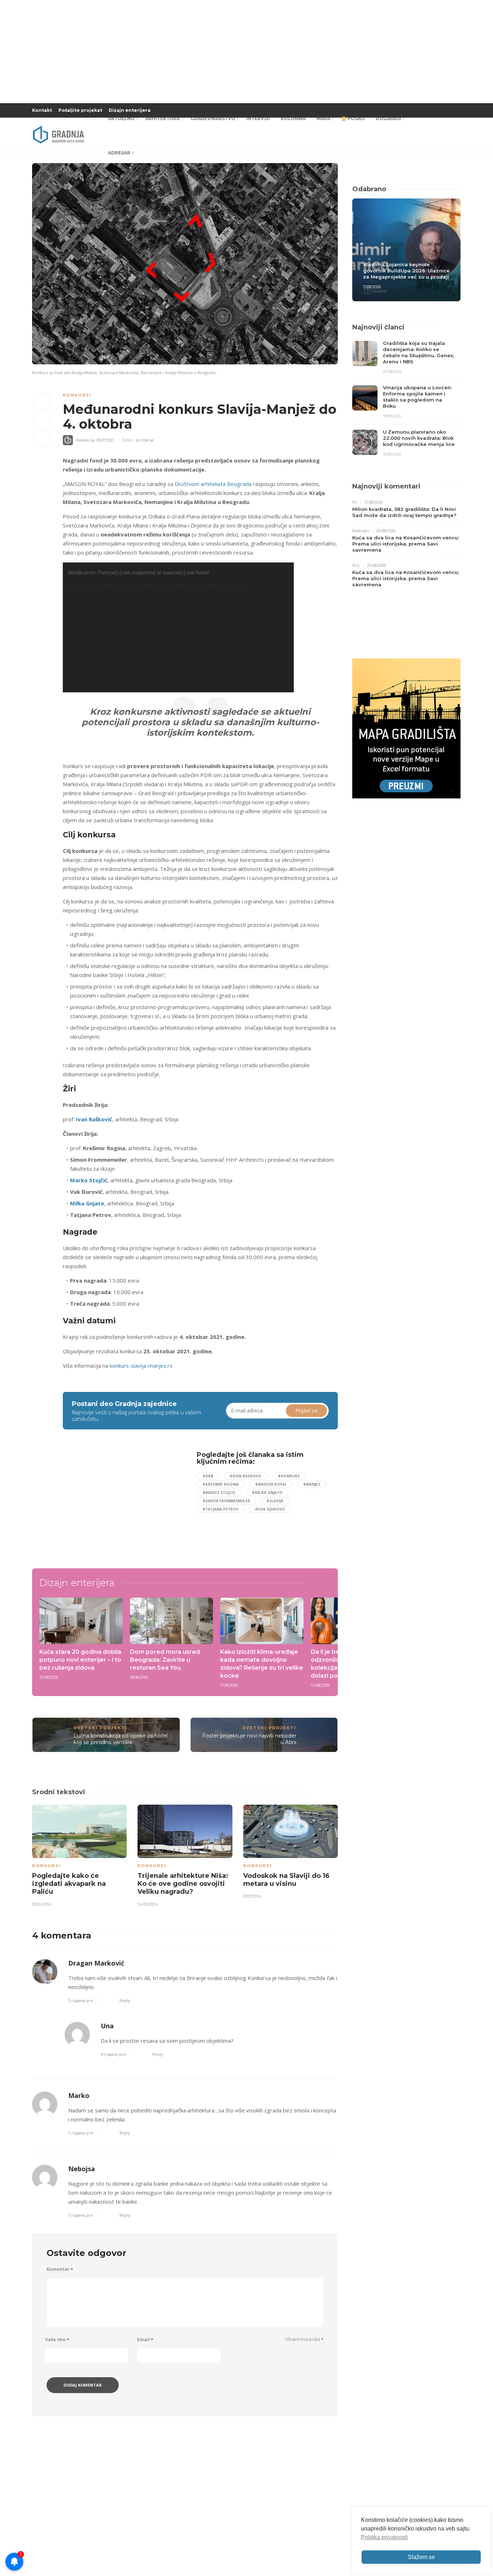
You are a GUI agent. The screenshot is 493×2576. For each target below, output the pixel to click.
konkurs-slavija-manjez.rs (141, 1366)
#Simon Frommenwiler (226, 1501)
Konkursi (77, 395)
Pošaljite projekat (80, 110)
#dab (208, 1476)
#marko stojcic (219, 1493)
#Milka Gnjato (267, 1493)
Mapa (323, 119)
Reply (125, 2000)
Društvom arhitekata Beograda (213, 484)
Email (145, 2340)
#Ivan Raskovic (246, 1476)
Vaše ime (57, 2340)
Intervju (258, 119)
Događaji (388, 119)
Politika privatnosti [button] (384, 2537)
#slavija (275, 1501)
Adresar (119, 153)
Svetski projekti (101, 1728)
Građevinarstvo (213, 119)
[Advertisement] (122, 1502)
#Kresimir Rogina (221, 1484)
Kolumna (293, 119)
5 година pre (81, 2000)
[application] (178, 627)
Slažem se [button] (421, 2557)
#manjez (312, 1484)
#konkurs (289, 1476)
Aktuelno (121, 119)
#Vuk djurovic (270, 1509)
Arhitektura (163, 119)
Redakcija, (86, 440)
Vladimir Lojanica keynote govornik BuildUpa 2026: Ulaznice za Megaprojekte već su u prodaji (406, 271)
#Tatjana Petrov (221, 1509)
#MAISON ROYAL (271, 1484)
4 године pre (113, 2054)
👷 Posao (353, 119)
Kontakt (42, 110)
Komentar (60, 2269)
